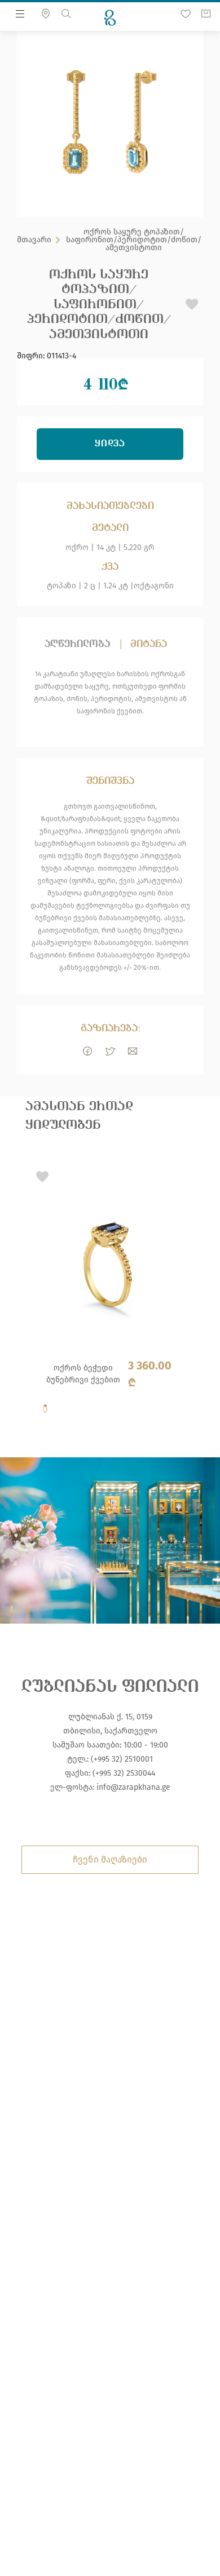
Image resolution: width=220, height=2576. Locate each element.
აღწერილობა (77, 644)
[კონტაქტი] (46, 14)
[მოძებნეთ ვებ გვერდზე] (66, 14)
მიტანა (149, 644)
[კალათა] (206, 14)
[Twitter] (110, 1051)
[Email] (133, 1051)
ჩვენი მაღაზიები (110, 1859)
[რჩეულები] (186, 14)
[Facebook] (87, 1051)
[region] (110, 1292)
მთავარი (34, 240)
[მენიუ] (20, 14)
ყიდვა (110, 444)
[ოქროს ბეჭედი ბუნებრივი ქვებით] (104, 1294)
